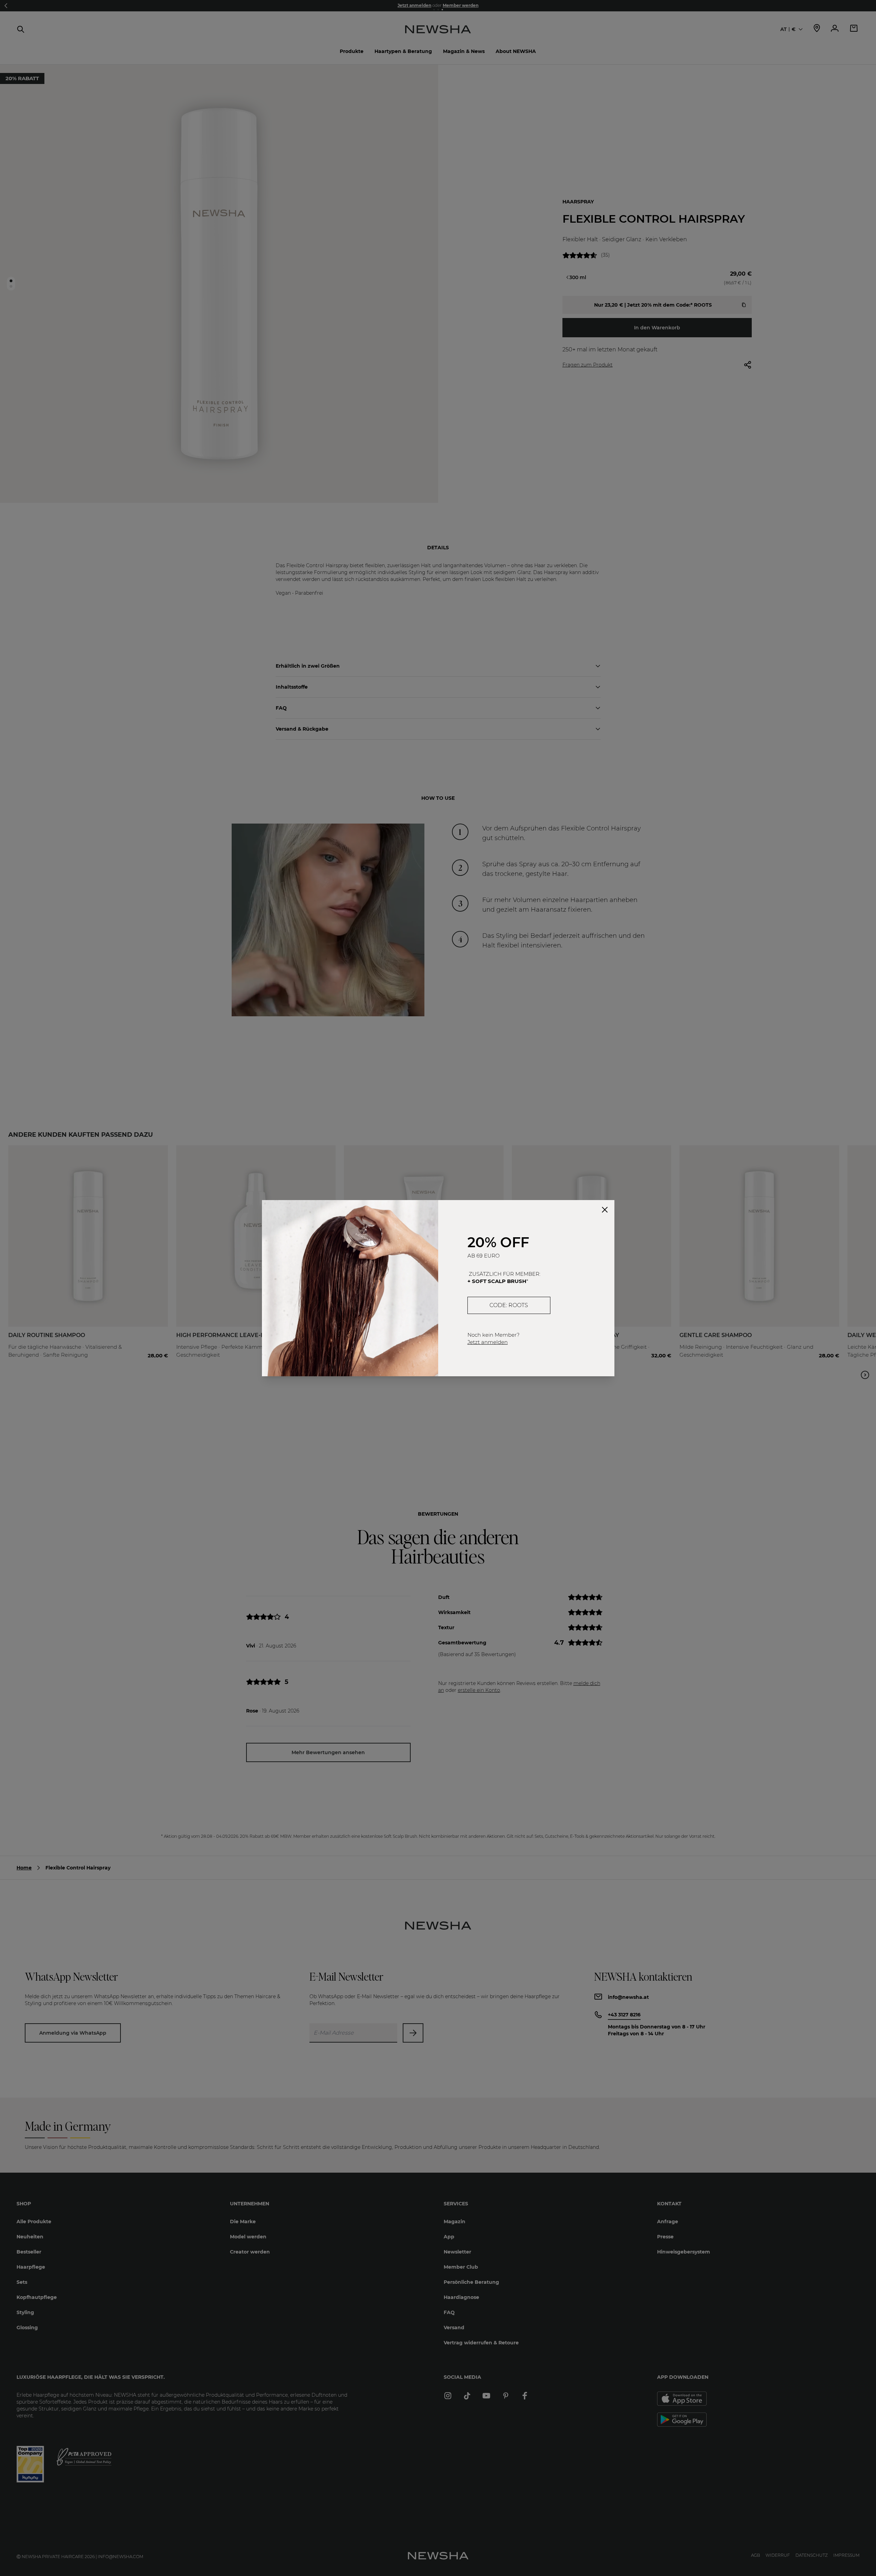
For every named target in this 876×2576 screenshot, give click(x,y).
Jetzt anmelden (488, 1342)
